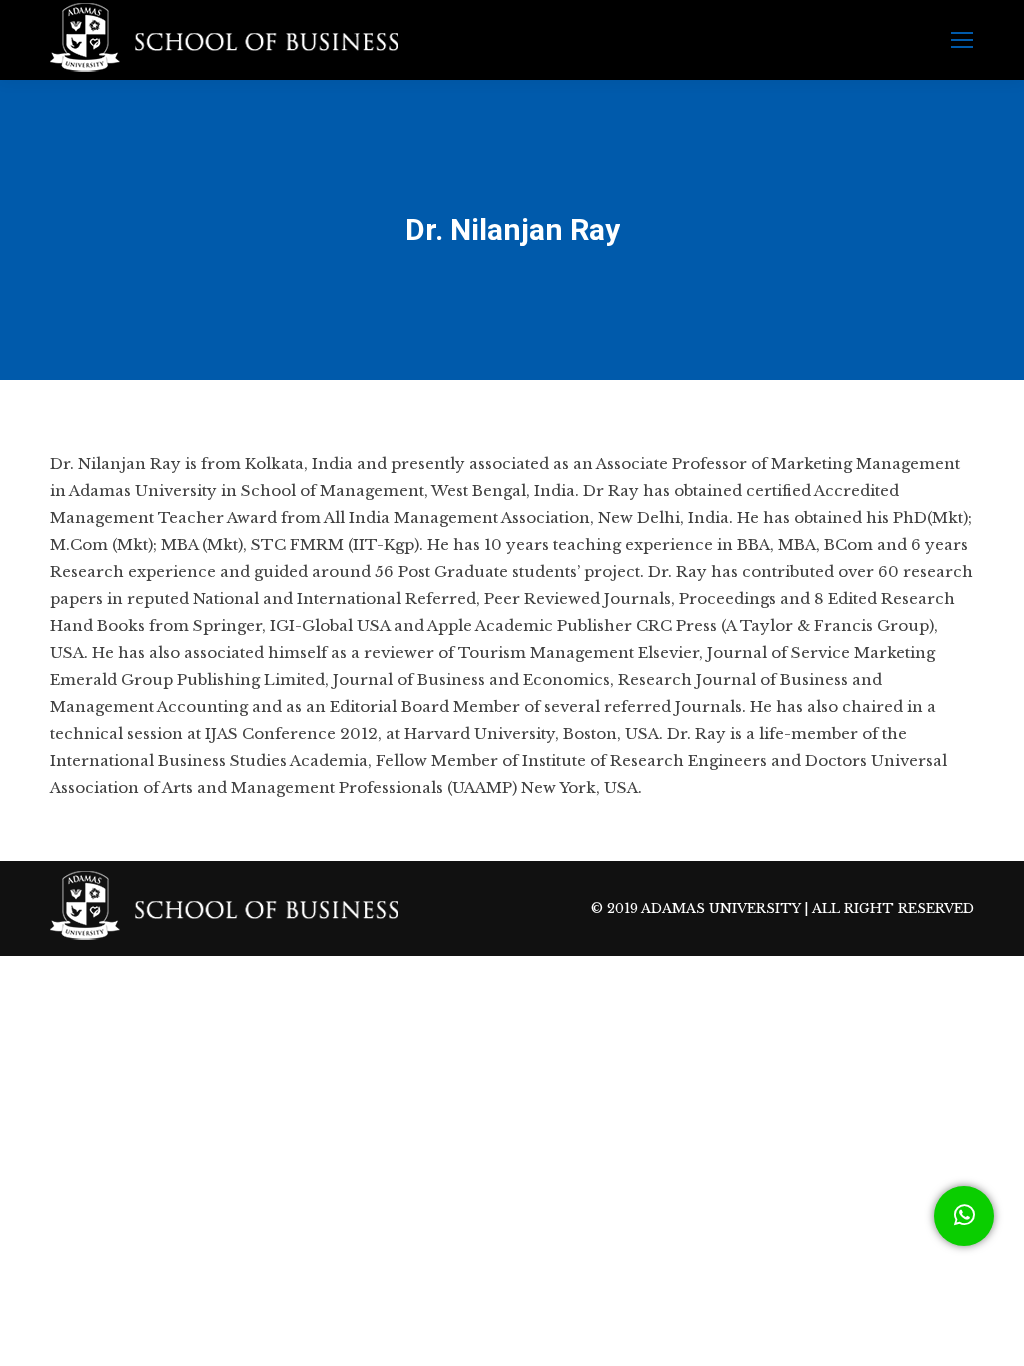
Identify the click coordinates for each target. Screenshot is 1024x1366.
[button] (964, 1216)
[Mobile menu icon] (962, 40)
